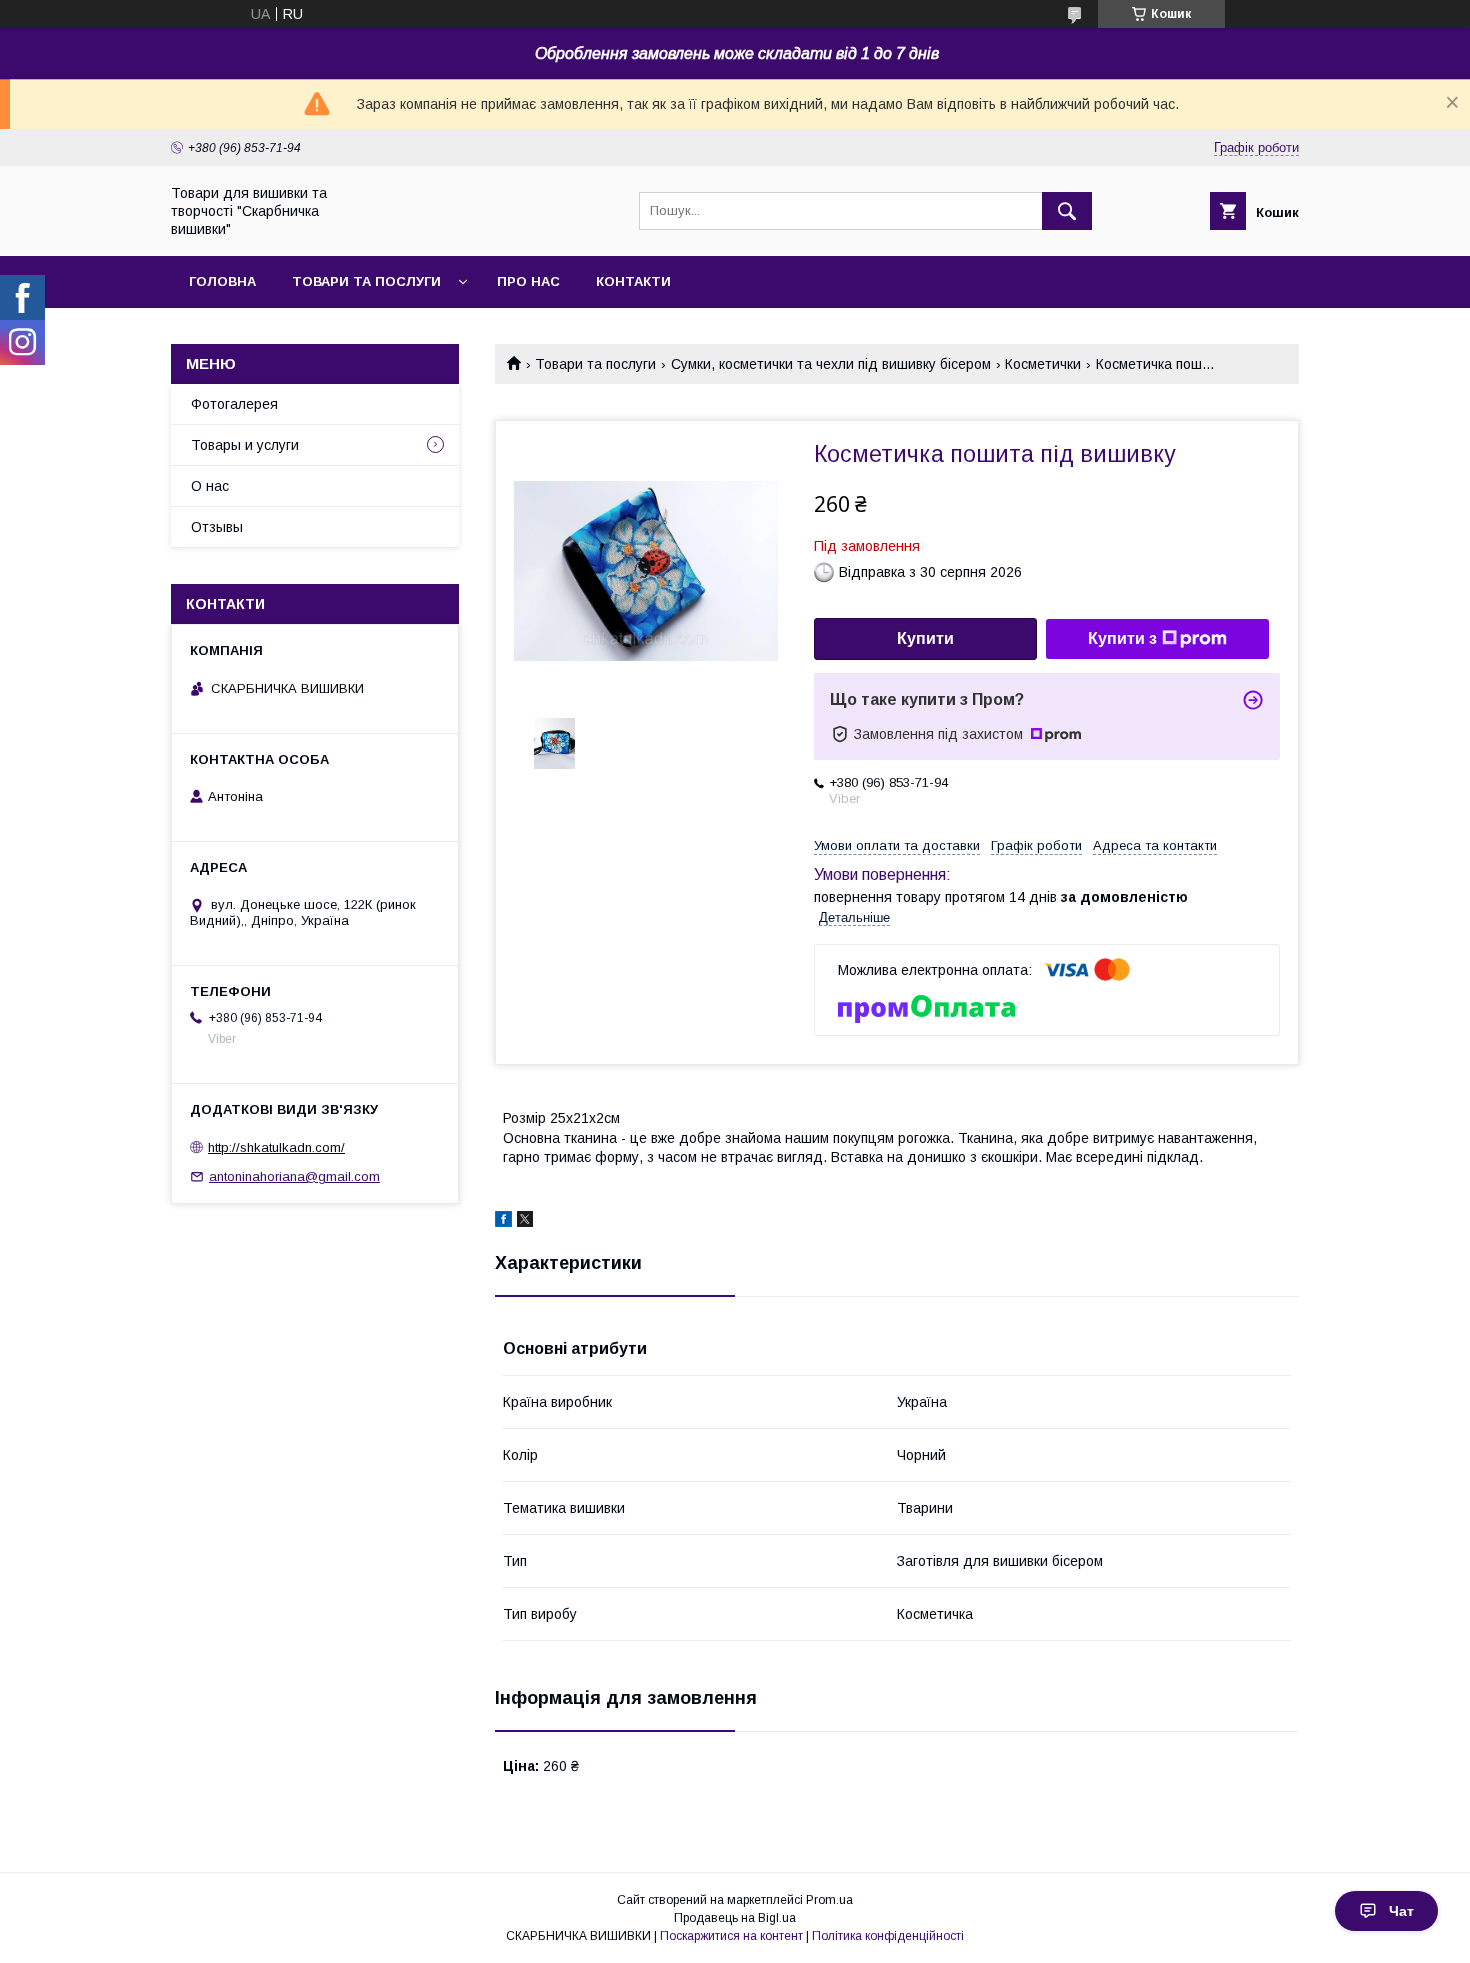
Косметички (1043, 364)
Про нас (528, 281)
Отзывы (217, 527)
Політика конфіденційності (888, 1936)
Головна (222, 281)
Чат (1401, 1911)
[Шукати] (1067, 211)
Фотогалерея (234, 404)
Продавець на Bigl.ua (735, 1918)
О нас (210, 486)
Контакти (633, 281)
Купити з (1122, 638)
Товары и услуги (245, 445)
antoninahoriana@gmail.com (294, 1176)
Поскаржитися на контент (731, 1936)
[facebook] (503, 1222)
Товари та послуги (366, 281)
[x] (525, 1222)
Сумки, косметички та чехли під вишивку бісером (831, 364)
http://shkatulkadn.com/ (276, 1147)
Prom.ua (829, 1900)
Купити (925, 638)
